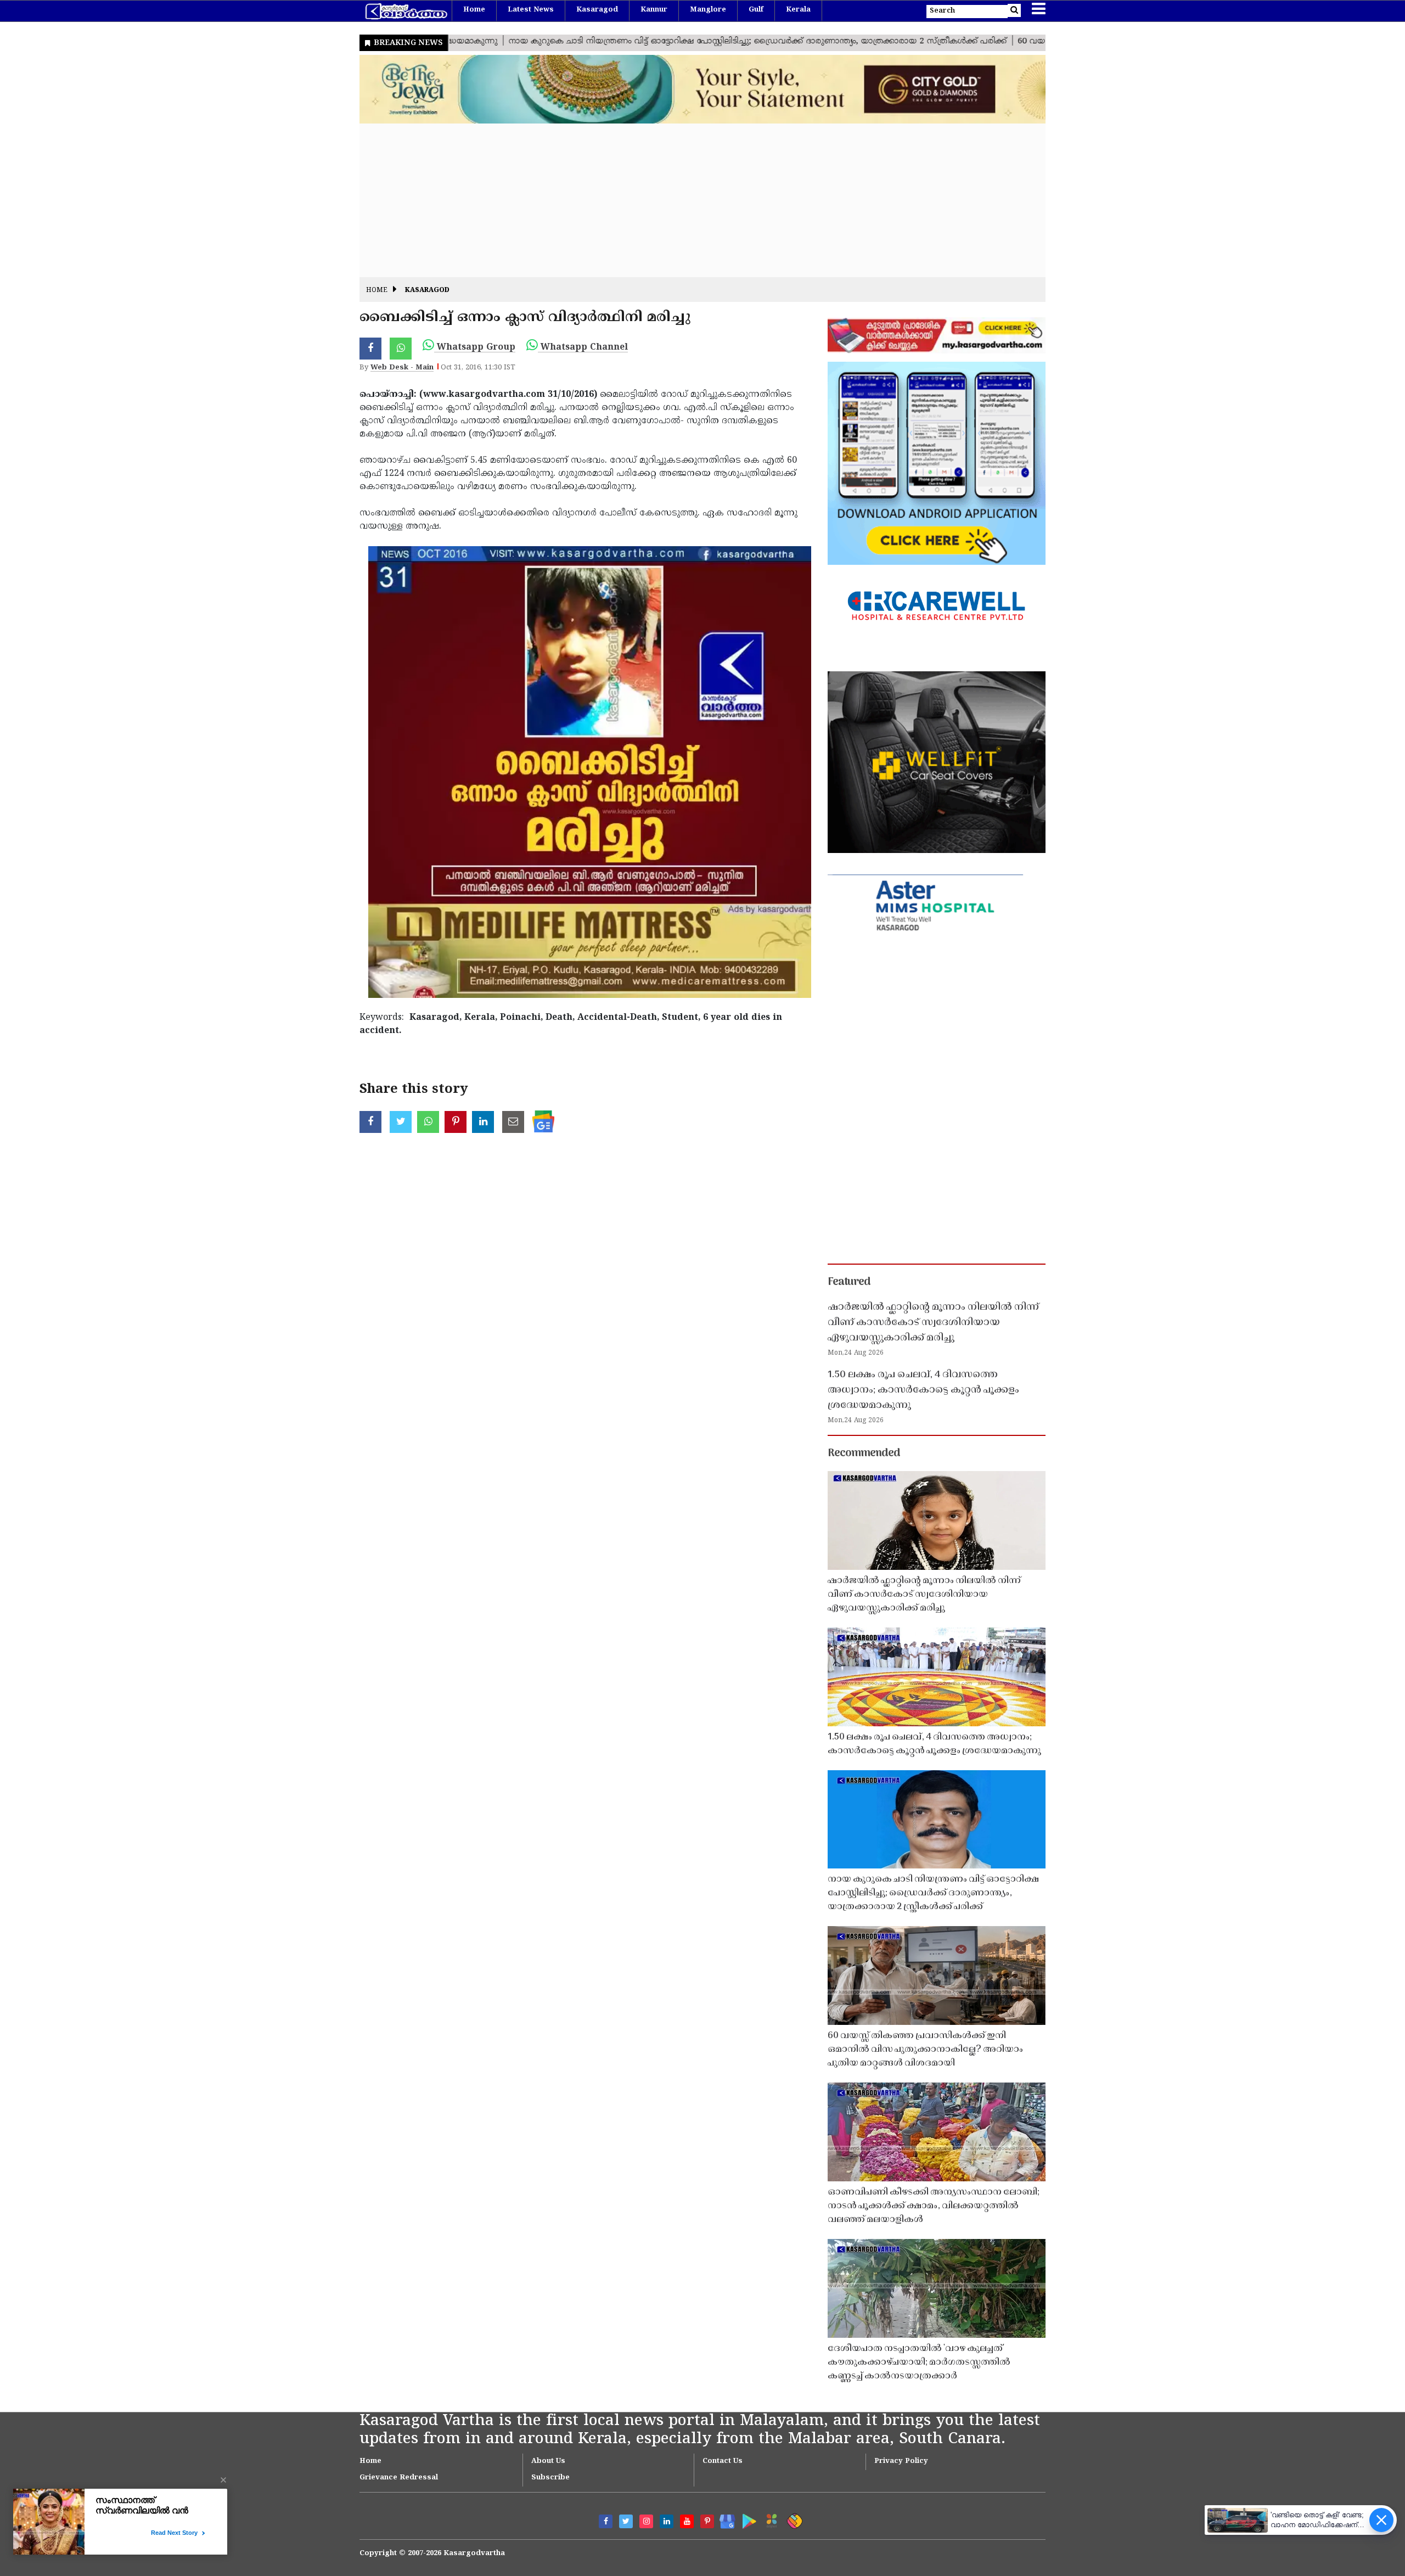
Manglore (708, 10)
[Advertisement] (689, 200)
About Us (548, 2461)
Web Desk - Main (402, 368)
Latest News (531, 10)
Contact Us (723, 2461)
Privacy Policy (901, 2461)
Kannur (654, 10)
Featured (849, 1282)
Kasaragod (597, 10)
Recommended (864, 1453)
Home (474, 10)
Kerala (798, 10)
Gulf (756, 10)
